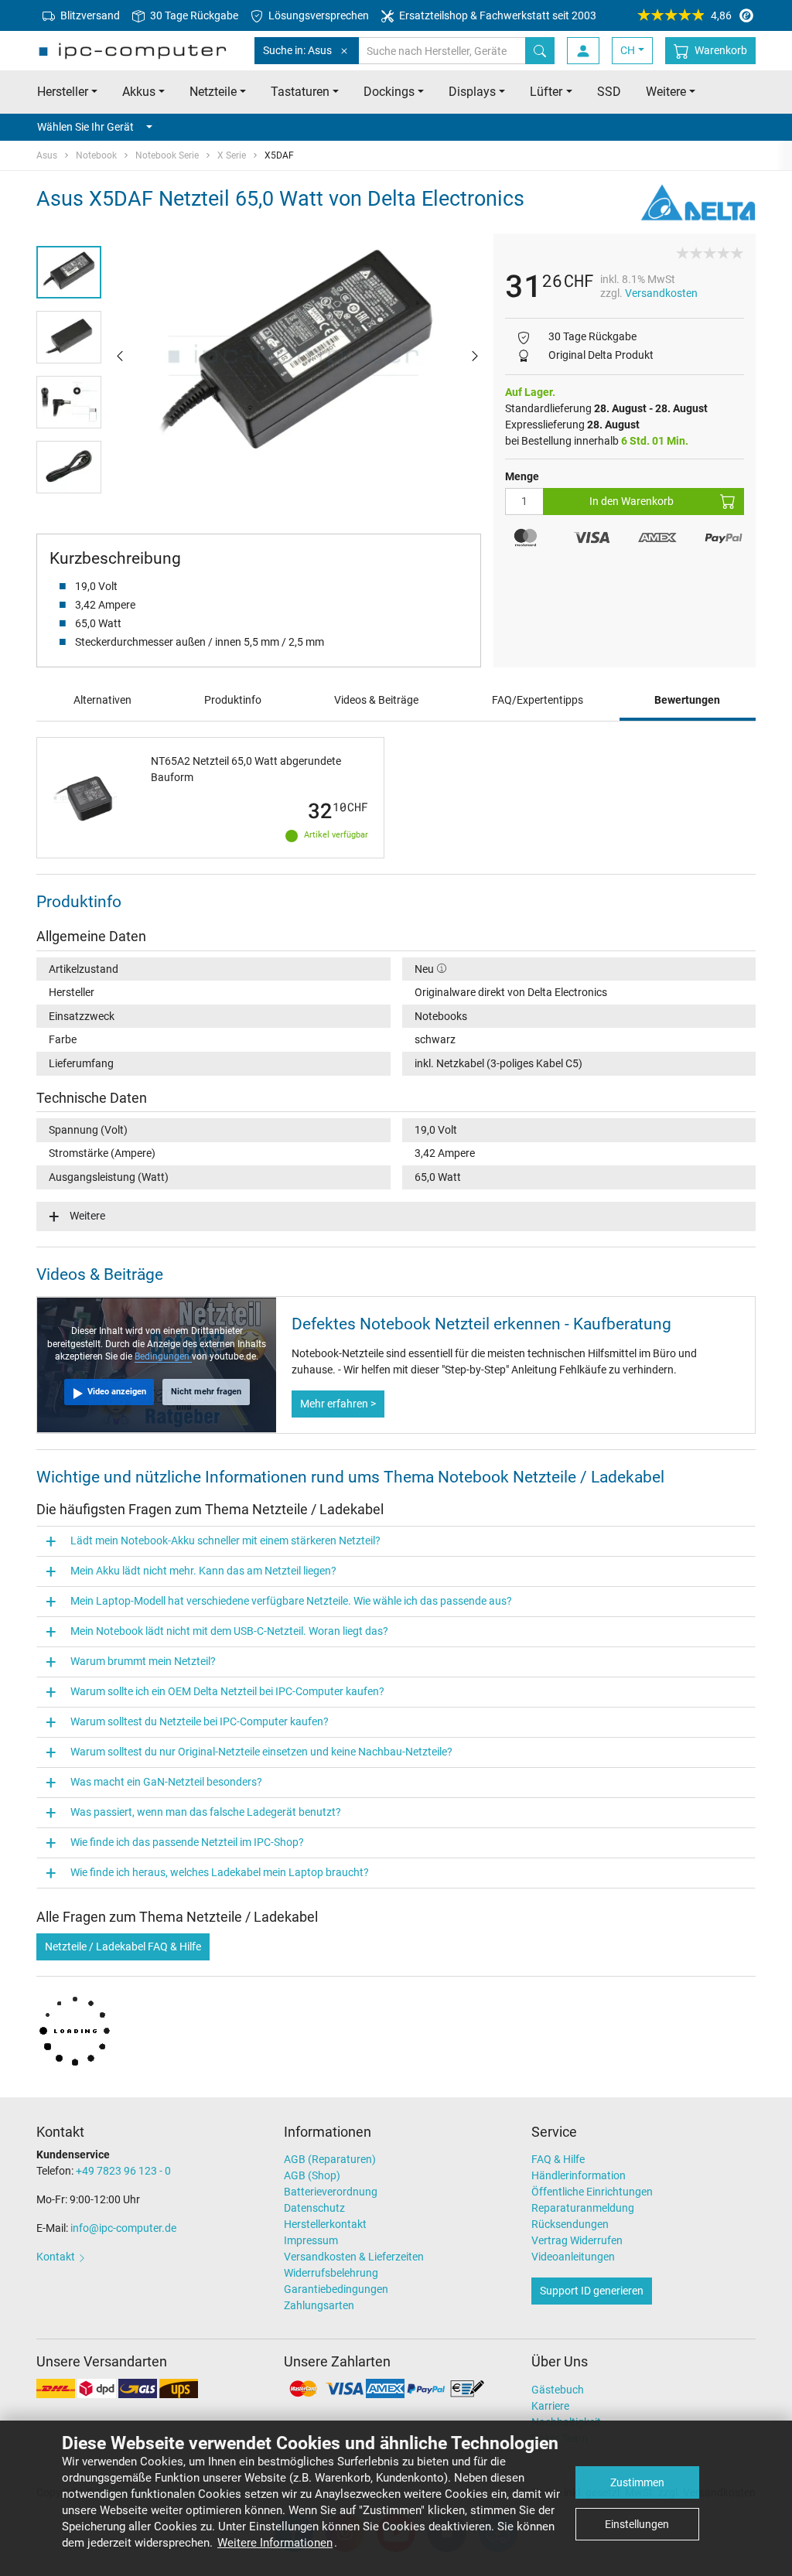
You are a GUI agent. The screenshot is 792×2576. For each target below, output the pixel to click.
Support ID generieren (592, 2291)
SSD (609, 92)
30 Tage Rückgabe (193, 15)
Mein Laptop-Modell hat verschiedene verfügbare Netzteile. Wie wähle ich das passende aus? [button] (291, 1601)
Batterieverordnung (331, 2192)
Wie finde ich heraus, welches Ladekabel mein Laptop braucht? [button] (220, 1872)
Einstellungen (637, 2524)
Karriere (550, 2406)
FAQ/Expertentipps (538, 700)
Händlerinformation (579, 2175)
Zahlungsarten (319, 2305)
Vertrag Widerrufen (577, 2240)
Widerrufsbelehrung (331, 2273)
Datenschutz (314, 2208)
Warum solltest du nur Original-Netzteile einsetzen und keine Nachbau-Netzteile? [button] (261, 1752)
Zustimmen (637, 2482)
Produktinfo (233, 700)
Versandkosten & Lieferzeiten (354, 2257)
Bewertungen (687, 700)
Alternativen (102, 700)
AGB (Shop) (312, 2175)
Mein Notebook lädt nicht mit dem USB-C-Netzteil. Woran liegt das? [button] (229, 1631)
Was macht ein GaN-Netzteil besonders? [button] (166, 1782)
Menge (522, 476)
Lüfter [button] (546, 92)
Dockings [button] (389, 92)
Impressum (311, 2240)
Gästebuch (558, 2390)
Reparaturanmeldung (583, 2208)
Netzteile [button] (213, 92)
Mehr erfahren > (338, 1404)
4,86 (721, 15)
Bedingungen (163, 1356)
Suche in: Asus (297, 50)
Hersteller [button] (63, 92)
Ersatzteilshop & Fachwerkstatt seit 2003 (497, 15)
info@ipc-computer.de (123, 2228)
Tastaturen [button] (300, 92)
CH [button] (628, 50)
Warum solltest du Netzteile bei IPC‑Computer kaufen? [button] (200, 1721)
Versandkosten (661, 293)
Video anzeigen (117, 1392)
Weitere (87, 1216)
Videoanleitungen (573, 2257)
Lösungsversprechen (317, 15)
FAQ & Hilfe (558, 2159)
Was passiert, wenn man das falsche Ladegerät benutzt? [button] (206, 1812)
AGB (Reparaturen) (330, 2159)
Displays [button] (472, 92)
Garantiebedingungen (336, 2289)
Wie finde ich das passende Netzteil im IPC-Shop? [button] (187, 1842)
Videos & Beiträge (376, 700)
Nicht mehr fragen (206, 1392)
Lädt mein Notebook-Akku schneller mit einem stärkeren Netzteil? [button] (225, 1540)
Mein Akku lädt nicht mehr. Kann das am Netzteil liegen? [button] (203, 1571)
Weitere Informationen (275, 2543)
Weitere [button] (666, 92)
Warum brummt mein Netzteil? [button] (143, 1661)
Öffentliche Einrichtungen (592, 2192)
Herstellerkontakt (325, 2224)
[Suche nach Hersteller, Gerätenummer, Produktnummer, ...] (540, 51)
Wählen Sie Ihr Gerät (85, 127)
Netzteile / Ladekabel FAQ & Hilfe (123, 1947)
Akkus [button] (139, 92)
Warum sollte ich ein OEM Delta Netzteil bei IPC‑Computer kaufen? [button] (227, 1691)
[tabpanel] (297, 355)
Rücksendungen (570, 2224)
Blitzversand (89, 15)
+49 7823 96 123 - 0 (123, 2171)
